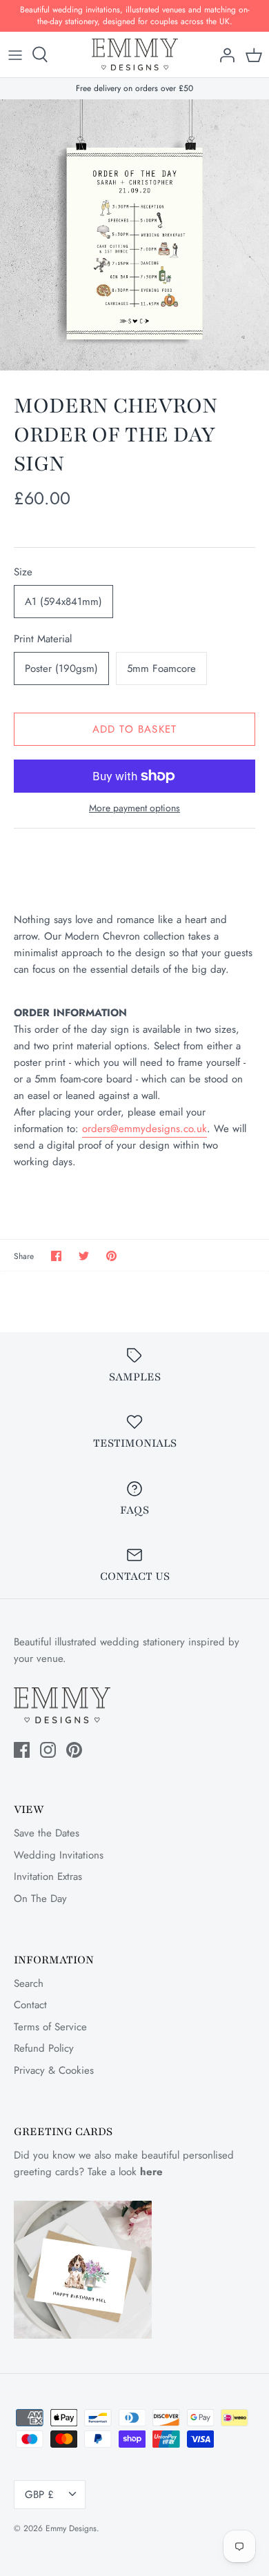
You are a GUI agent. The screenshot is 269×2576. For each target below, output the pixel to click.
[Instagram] (48, 1750)
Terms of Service (50, 2027)
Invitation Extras (48, 1876)
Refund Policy (44, 2048)
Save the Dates (47, 1833)
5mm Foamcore (161, 668)
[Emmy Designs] (135, 55)
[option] (134, 235)
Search (29, 1983)
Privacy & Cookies (54, 2070)
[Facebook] (22, 1750)
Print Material (43, 639)
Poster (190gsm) (61, 668)
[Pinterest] (74, 1750)
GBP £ (39, 2495)
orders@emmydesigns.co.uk (145, 1129)
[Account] (223, 55)
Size (23, 572)
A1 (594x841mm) (63, 602)
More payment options (134, 808)
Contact (30, 2005)
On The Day (40, 1899)
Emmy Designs (71, 2528)
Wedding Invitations (59, 1855)
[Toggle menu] (15, 55)
